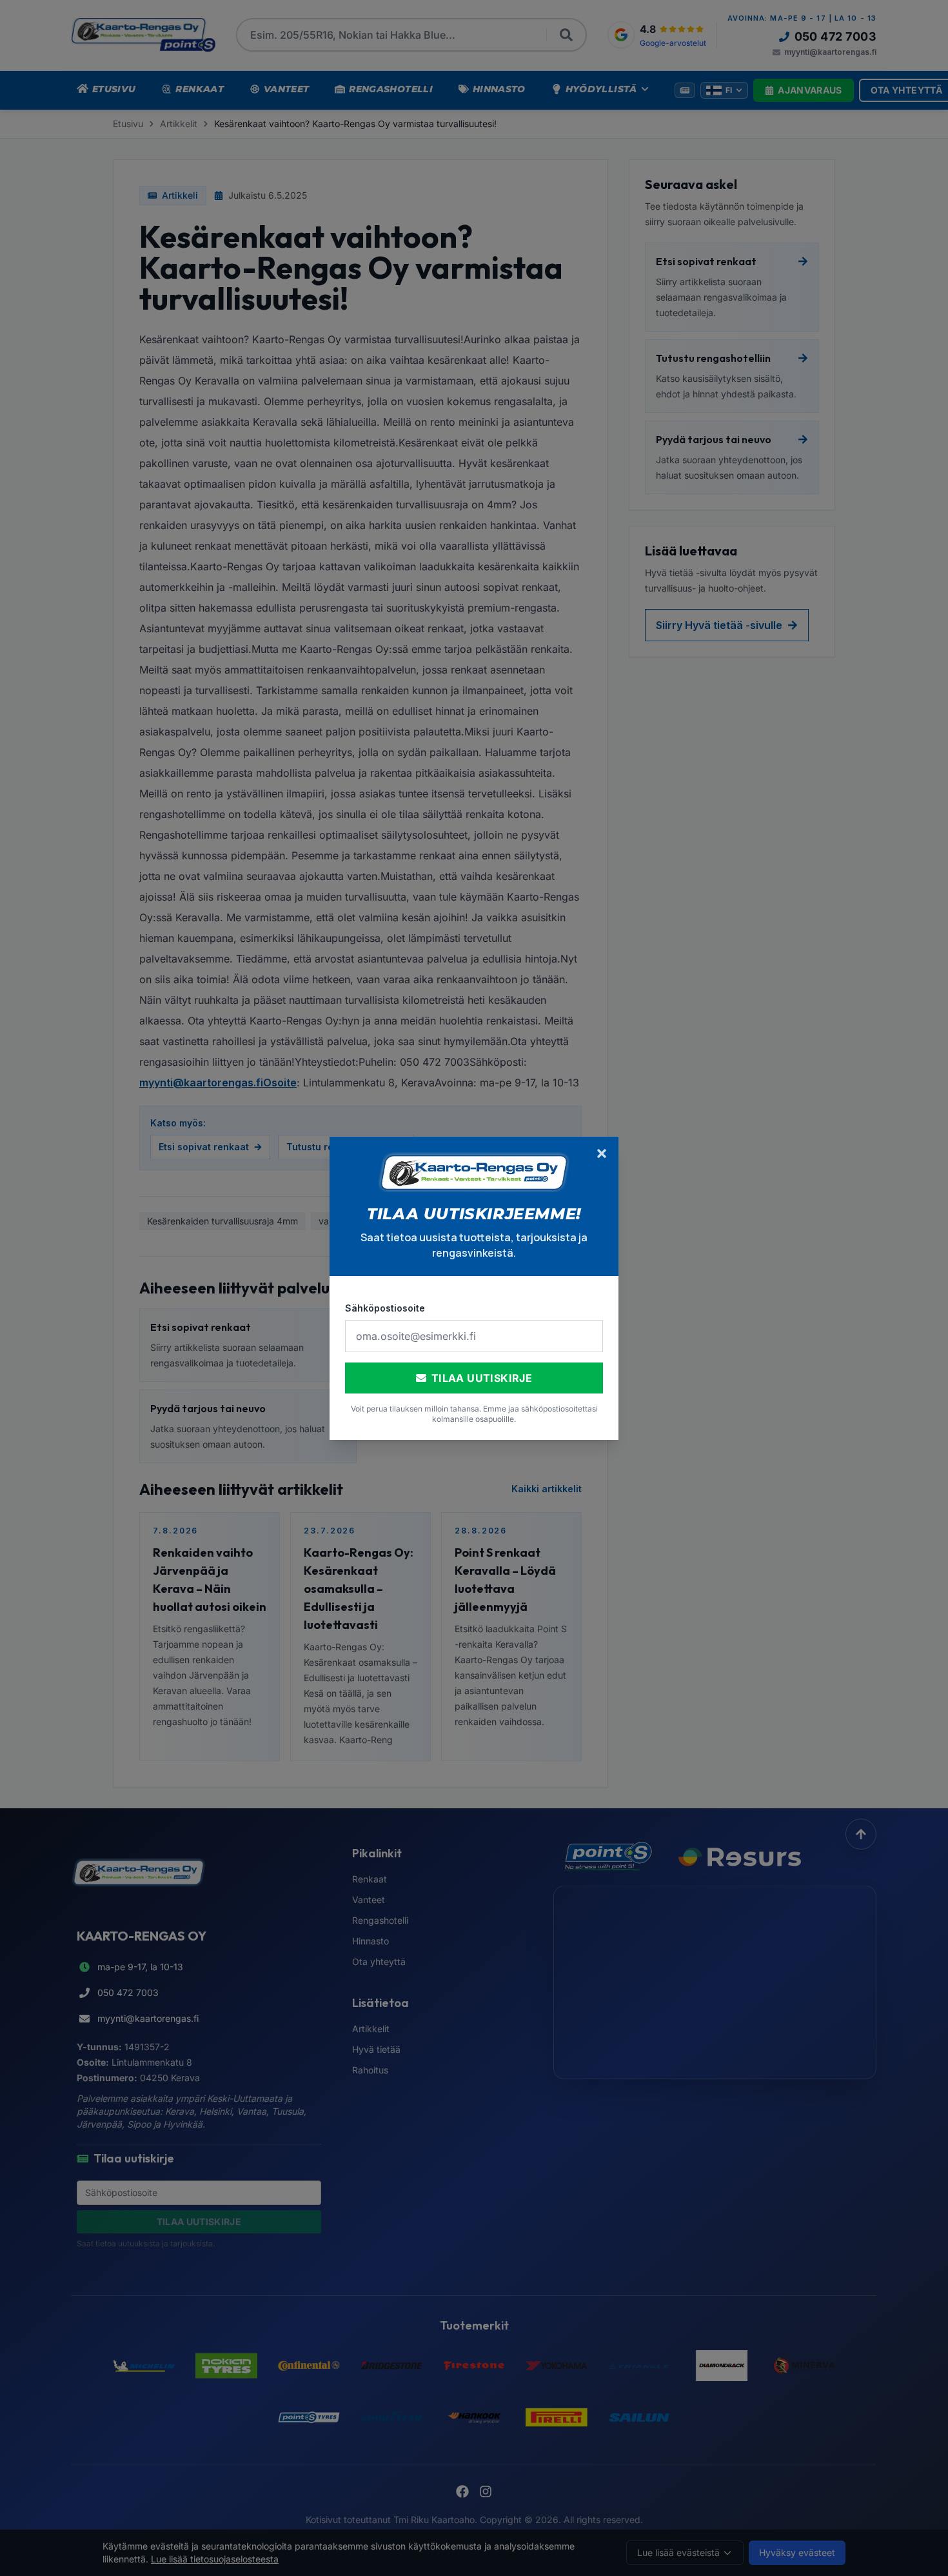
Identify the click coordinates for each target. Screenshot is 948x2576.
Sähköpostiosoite (385, 1308)
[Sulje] (602, 1153)
